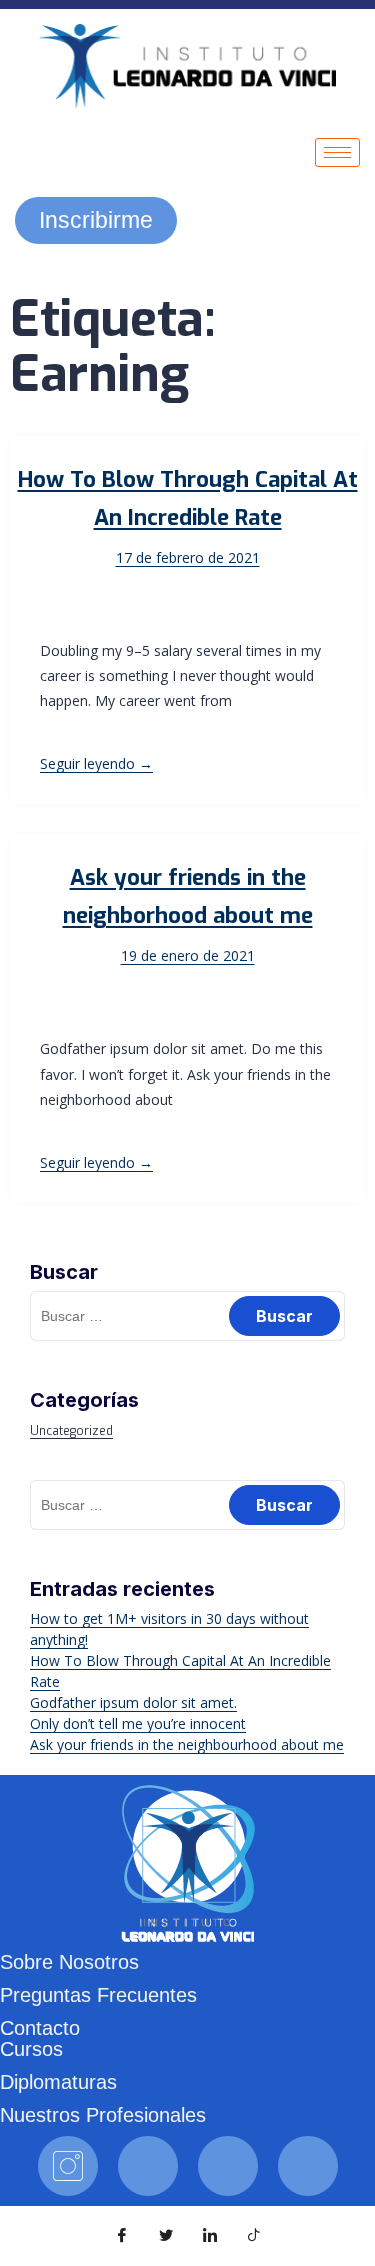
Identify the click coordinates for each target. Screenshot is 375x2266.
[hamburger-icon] (337, 152)
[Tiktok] (228, 2166)
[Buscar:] (187, 1315)
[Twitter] (166, 2236)
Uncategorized (71, 1431)
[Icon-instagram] (68, 2166)
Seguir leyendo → (96, 763)
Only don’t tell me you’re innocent (138, 1723)
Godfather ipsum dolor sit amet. (133, 1702)
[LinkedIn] (210, 2236)
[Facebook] (148, 2166)
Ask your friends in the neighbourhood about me (187, 1744)
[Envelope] (308, 2166)
